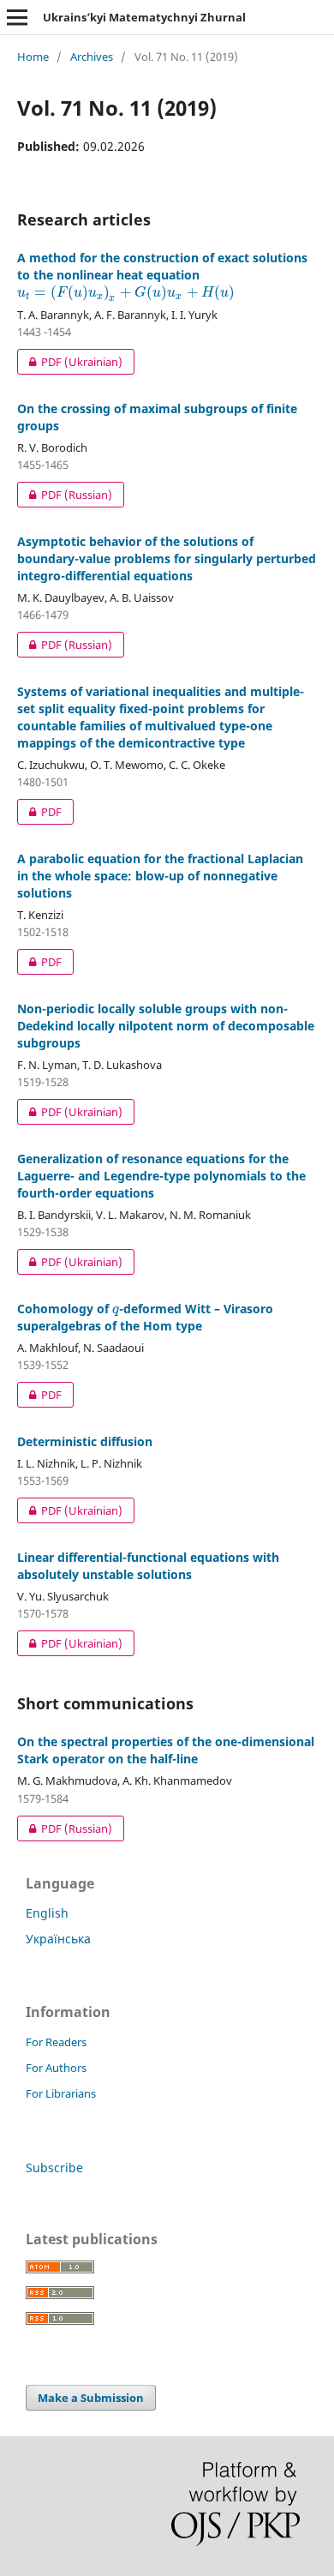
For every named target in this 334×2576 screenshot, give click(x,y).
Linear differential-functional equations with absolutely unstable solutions (148, 1566)
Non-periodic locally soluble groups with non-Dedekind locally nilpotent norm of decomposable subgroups (166, 1026)
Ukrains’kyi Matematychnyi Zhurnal (144, 17)
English (47, 1913)
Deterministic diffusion (85, 1441)
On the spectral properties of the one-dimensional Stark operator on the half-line (166, 1750)
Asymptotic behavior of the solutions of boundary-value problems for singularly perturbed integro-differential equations (167, 558)
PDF (39, 812)
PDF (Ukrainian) (70, 362)
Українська (58, 1939)
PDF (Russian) (65, 495)
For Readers (56, 2042)
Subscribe (54, 2168)
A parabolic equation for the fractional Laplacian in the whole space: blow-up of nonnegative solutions (160, 876)
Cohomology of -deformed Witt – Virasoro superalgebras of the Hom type (145, 1317)
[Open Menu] (17, 17)
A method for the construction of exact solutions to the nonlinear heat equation (162, 275)
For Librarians (61, 2093)
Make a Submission (91, 2398)
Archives (92, 57)
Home (33, 57)
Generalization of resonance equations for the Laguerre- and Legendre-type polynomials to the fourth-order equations (161, 1176)
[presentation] (126, 292)
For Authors (56, 2068)
